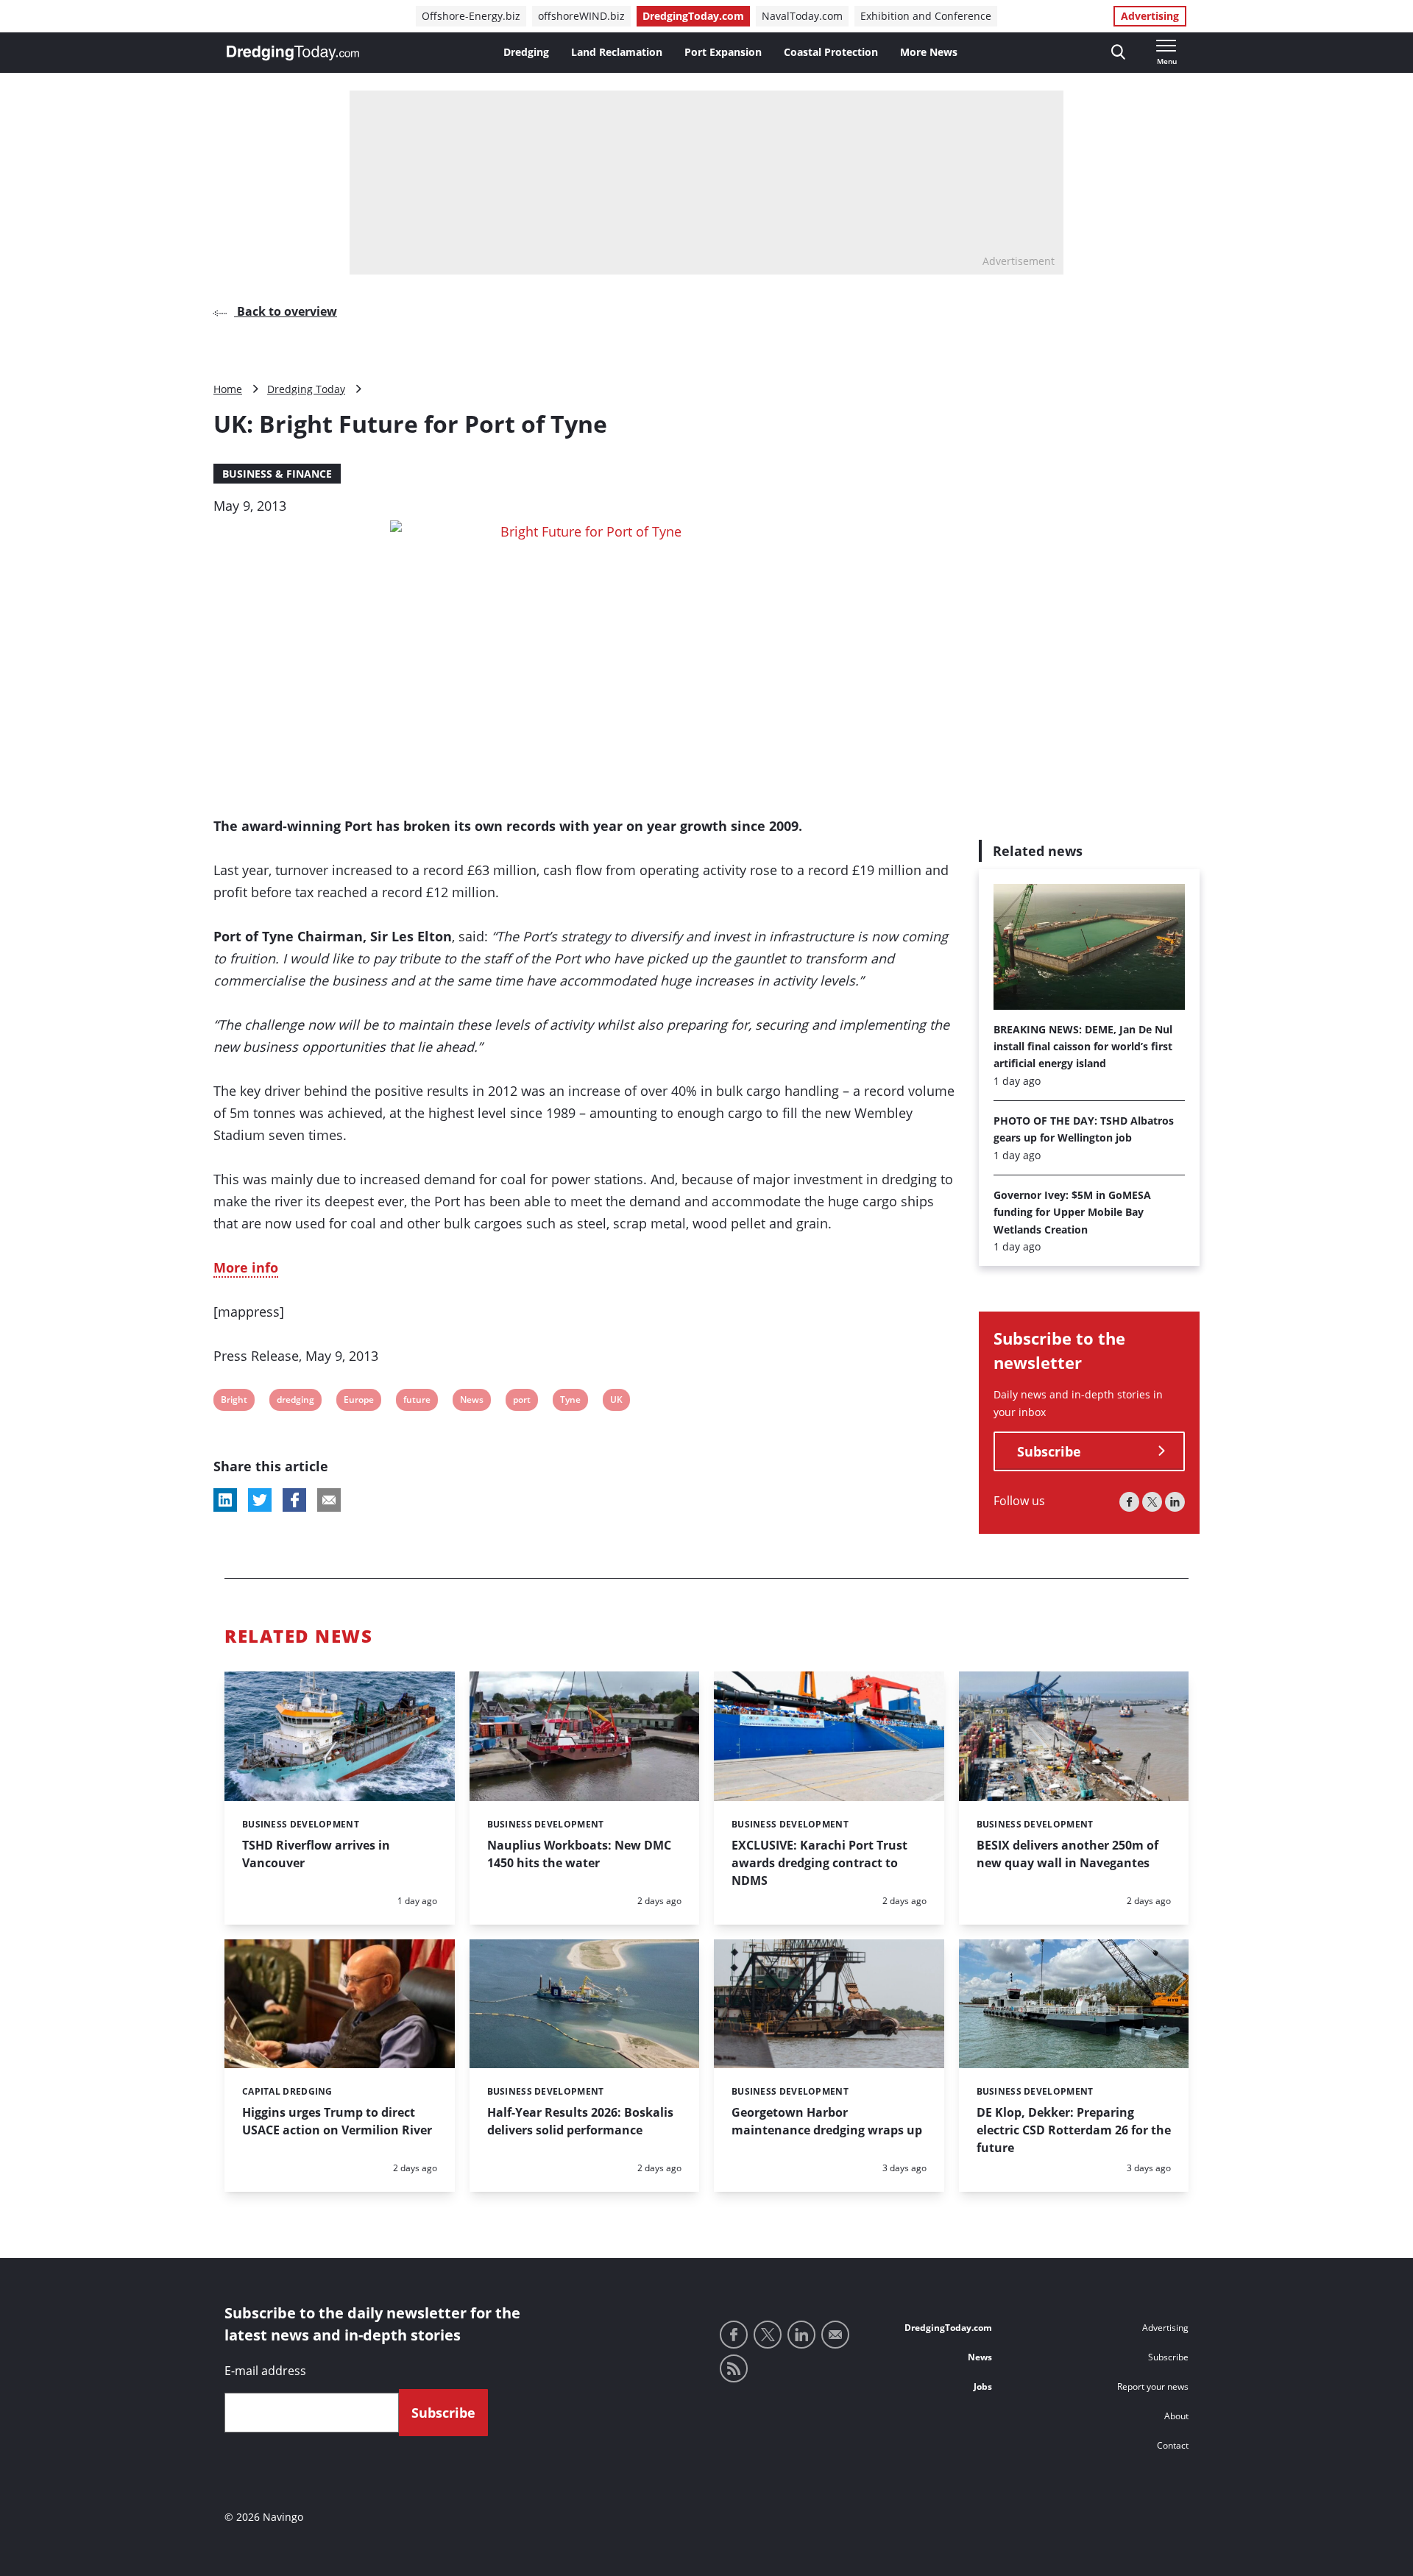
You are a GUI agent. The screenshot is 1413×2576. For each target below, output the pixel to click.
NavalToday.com (802, 16)
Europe (358, 1402)
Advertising (1150, 16)
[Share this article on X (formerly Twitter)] (260, 1500)
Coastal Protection (831, 52)
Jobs (983, 2386)
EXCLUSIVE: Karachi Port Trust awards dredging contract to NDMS (819, 1863)
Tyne (570, 1402)
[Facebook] (1129, 1502)
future (417, 1402)
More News (929, 52)
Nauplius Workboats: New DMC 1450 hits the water (579, 1854)
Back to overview (286, 311)
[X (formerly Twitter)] (1152, 1502)
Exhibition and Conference (926, 16)
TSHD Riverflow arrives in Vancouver (316, 1854)
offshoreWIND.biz (581, 16)
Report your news (1153, 2386)
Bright (234, 1402)
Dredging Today (306, 389)
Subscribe (1049, 1451)
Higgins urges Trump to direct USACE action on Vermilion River (337, 2121)
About (1176, 2416)
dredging (295, 1402)
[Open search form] (1118, 53)
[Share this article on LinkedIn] (225, 1500)
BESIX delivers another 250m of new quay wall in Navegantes (1067, 1854)
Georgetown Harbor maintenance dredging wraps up (827, 2121)
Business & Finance (277, 474)
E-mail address (265, 2371)
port (522, 1402)
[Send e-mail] (835, 2335)
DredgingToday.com (693, 16)
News (471, 1402)
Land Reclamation (617, 52)
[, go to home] (293, 53)
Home (228, 389)
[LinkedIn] (1175, 1502)
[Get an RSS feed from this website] (734, 2368)
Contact (1173, 2445)
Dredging (526, 52)
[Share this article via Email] (329, 1500)
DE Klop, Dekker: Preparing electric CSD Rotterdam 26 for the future (1074, 2130)
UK (619, 1402)
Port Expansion (723, 52)
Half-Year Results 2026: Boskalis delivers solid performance (580, 2121)
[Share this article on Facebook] (294, 1500)
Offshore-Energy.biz (471, 16)
